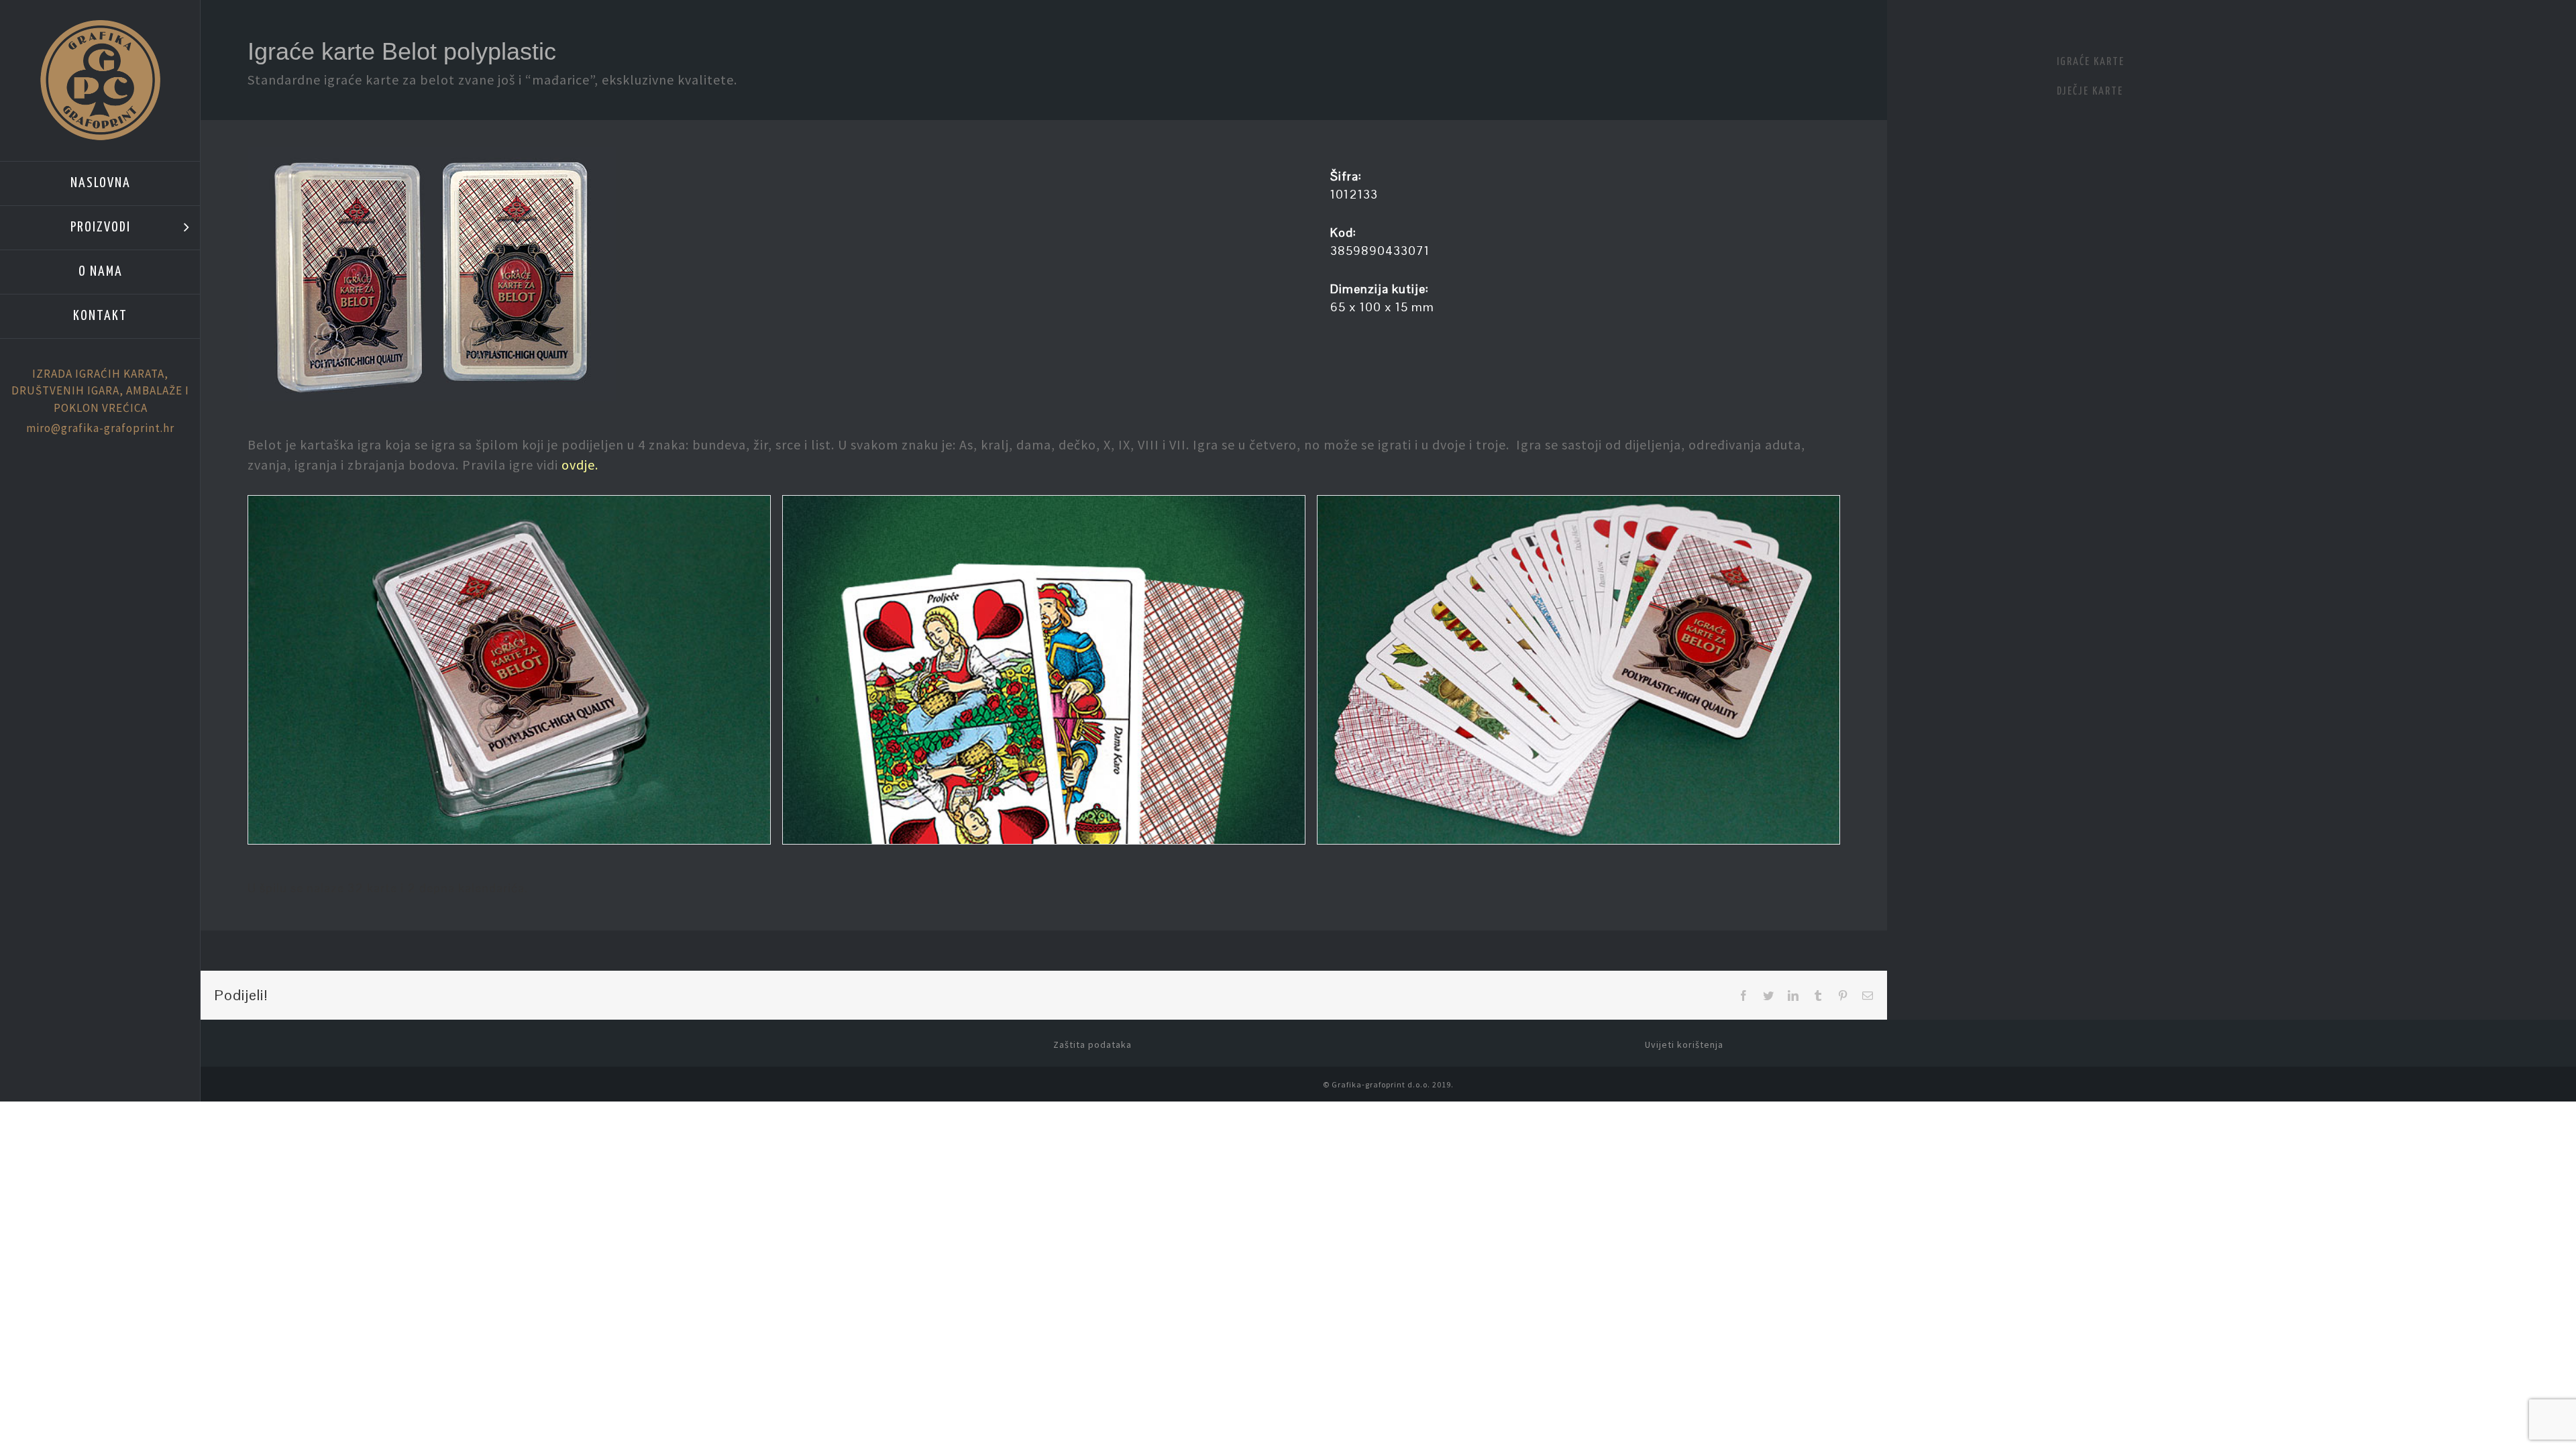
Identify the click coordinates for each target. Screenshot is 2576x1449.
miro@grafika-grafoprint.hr (100, 428)
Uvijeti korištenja (1684, 1044)
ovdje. (580, 465)
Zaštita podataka (1092, 1044)
